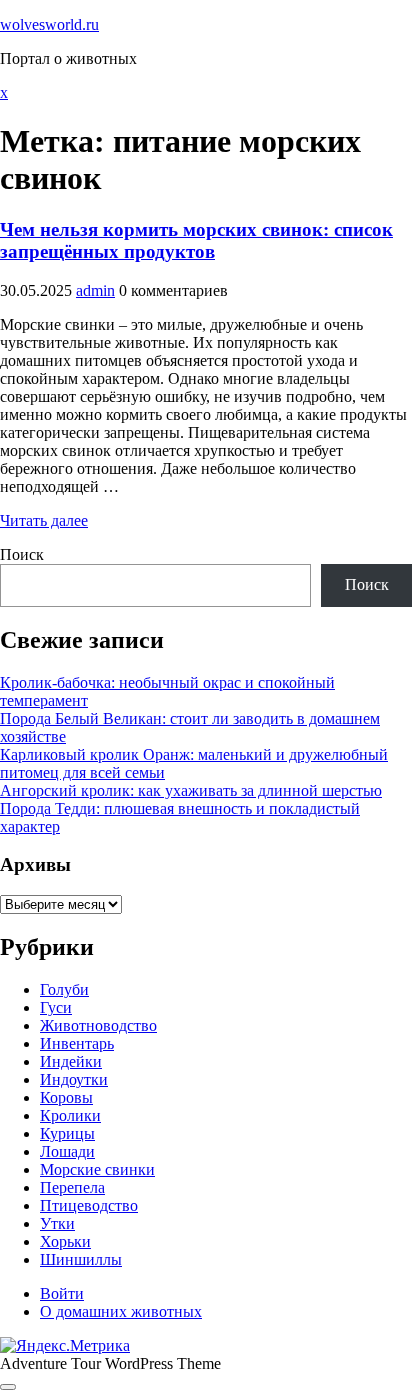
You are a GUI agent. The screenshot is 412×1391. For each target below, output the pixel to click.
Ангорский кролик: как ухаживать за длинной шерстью (191, 790)
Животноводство (98, 1025)
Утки (57, 1223)
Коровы (66, 1097)
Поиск (22, 554)
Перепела (72, 1187)
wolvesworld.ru (49, 24)
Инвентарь (77, 1043)
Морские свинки (97, 1169)
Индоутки (74, 1079)
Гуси (56, 1007)
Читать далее (44, 520)
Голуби (64, 989)
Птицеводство (89, 1205)
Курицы (67, 1133)
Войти (62, 1293)
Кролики (70, 1115)
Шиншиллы (81, 1259)
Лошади (67, 1151)
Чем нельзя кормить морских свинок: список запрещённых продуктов (196, 240)
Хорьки (65, 1241)
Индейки (71, 1061)
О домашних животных (121, 1311)
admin (95, 290)
